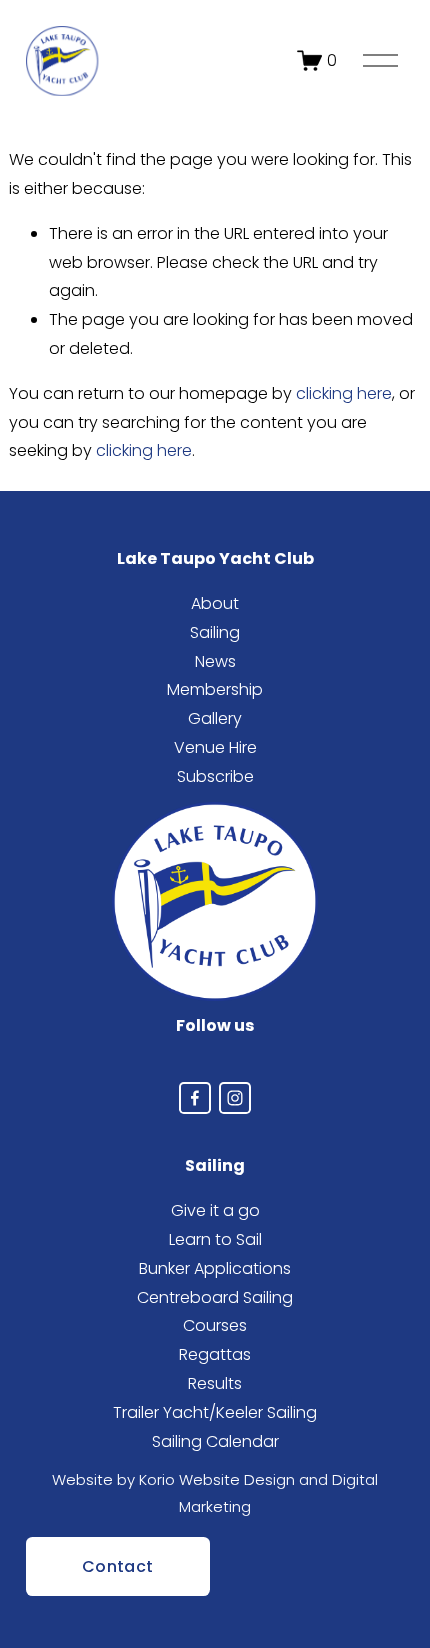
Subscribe (215, 776)
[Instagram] (235, 1098)
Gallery (215, 718)
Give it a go (215, 1210)
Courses (215, 1325)
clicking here (344, 393)
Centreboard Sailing (215, 1297)
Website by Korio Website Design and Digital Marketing (215, 1493)
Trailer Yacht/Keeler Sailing (215, 1412)
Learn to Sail (215, 1239)
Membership (215, 689)
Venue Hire (215, 747)
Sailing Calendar (215, 1441)
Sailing (215, 632)
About (215, 603)
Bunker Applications (215, 1268)
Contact (117, 1566)
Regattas (215, 1354)
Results (215, 1383)
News (215, 661)
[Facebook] (195, 1098)
